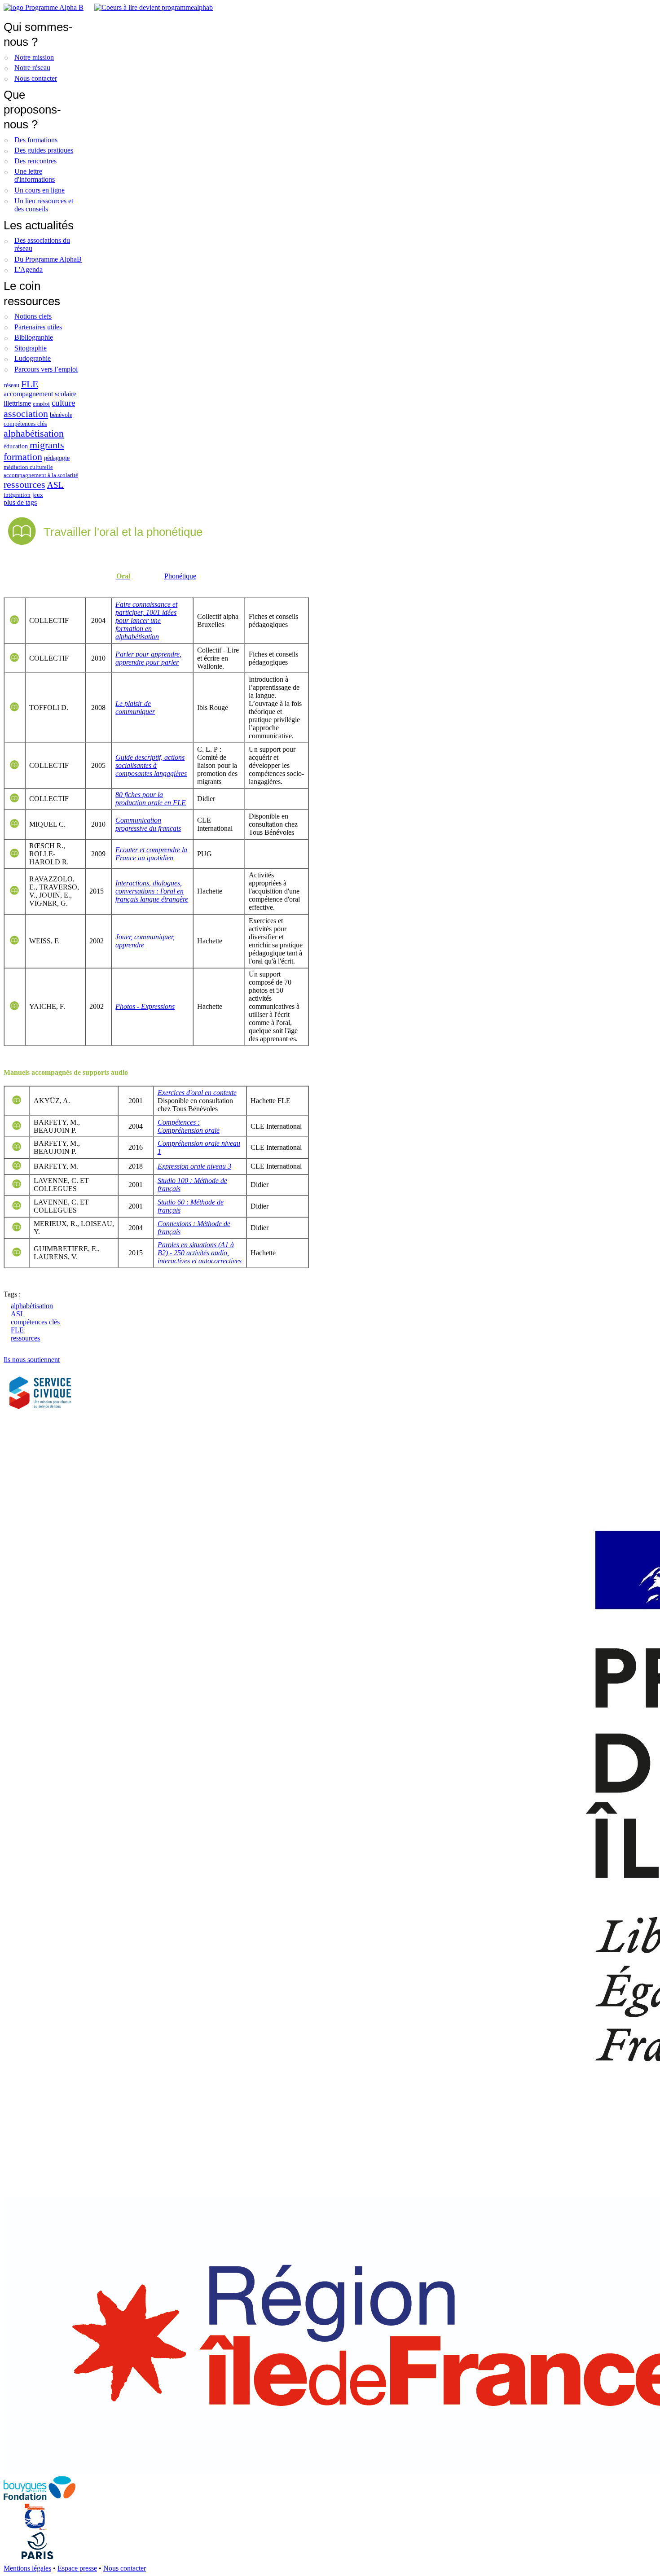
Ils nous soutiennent (32, 1360)
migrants (47, 445)
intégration (17, 495)
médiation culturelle (28, 467)
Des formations (36, 140)
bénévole (61, 415)
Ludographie (33, 358)
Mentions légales (27, 2568)
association (26, 414)
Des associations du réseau (42, 244)
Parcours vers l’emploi (46, 369)
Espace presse (77, 2568)
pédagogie (57, 458)
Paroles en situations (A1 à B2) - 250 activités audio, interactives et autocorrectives (200, 1253)
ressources (24, 484)
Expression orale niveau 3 (194, 1166)
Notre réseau (32, 68)
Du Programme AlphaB (48, 259)
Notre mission (34, 57)
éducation (16, 446)
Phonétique (180, 576)
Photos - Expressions (145, 1006)
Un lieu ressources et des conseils (44, 205)
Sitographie (31, 348)
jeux (38, 495)
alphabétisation (34, 433)
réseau (11, 385)
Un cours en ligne (40, 190)
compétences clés (25, 424)
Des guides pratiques (44, 150)
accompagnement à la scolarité (41, 475)
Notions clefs (33, 316)
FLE (30, 384)
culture (63, 403)
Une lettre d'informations (35, 175)
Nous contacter (36, 78)
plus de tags (20, 502)
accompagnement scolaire (40, 394)
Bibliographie (34, 337)
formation (23, 457)
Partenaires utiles (38, 327)
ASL (55, 485)
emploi (41, 404)
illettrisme (17, 403)
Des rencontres (35, 161)
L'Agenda (29, 269)
